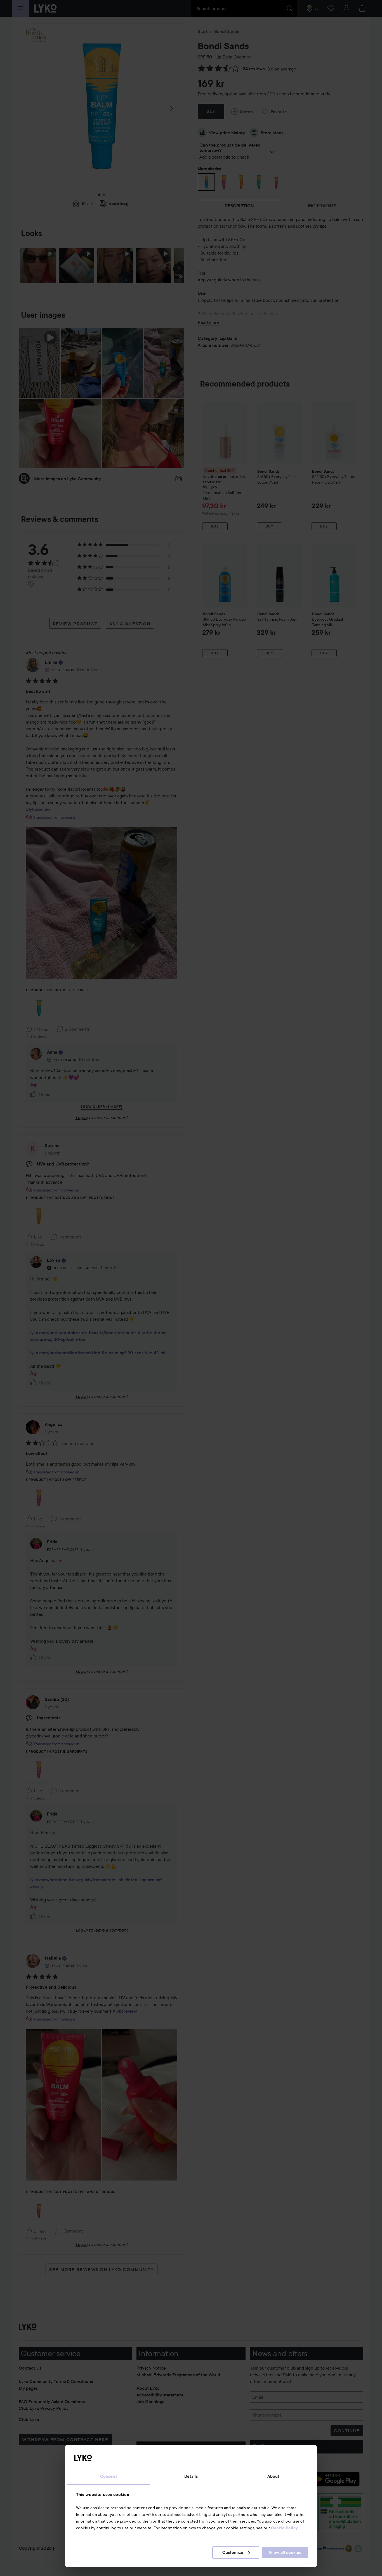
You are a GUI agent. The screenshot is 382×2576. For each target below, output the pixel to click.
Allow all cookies (285, 2553)
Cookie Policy (284, 2528)
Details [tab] (191, 2476)
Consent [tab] (109, 2476)
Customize (233, 2553)
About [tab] (273, 2476)
